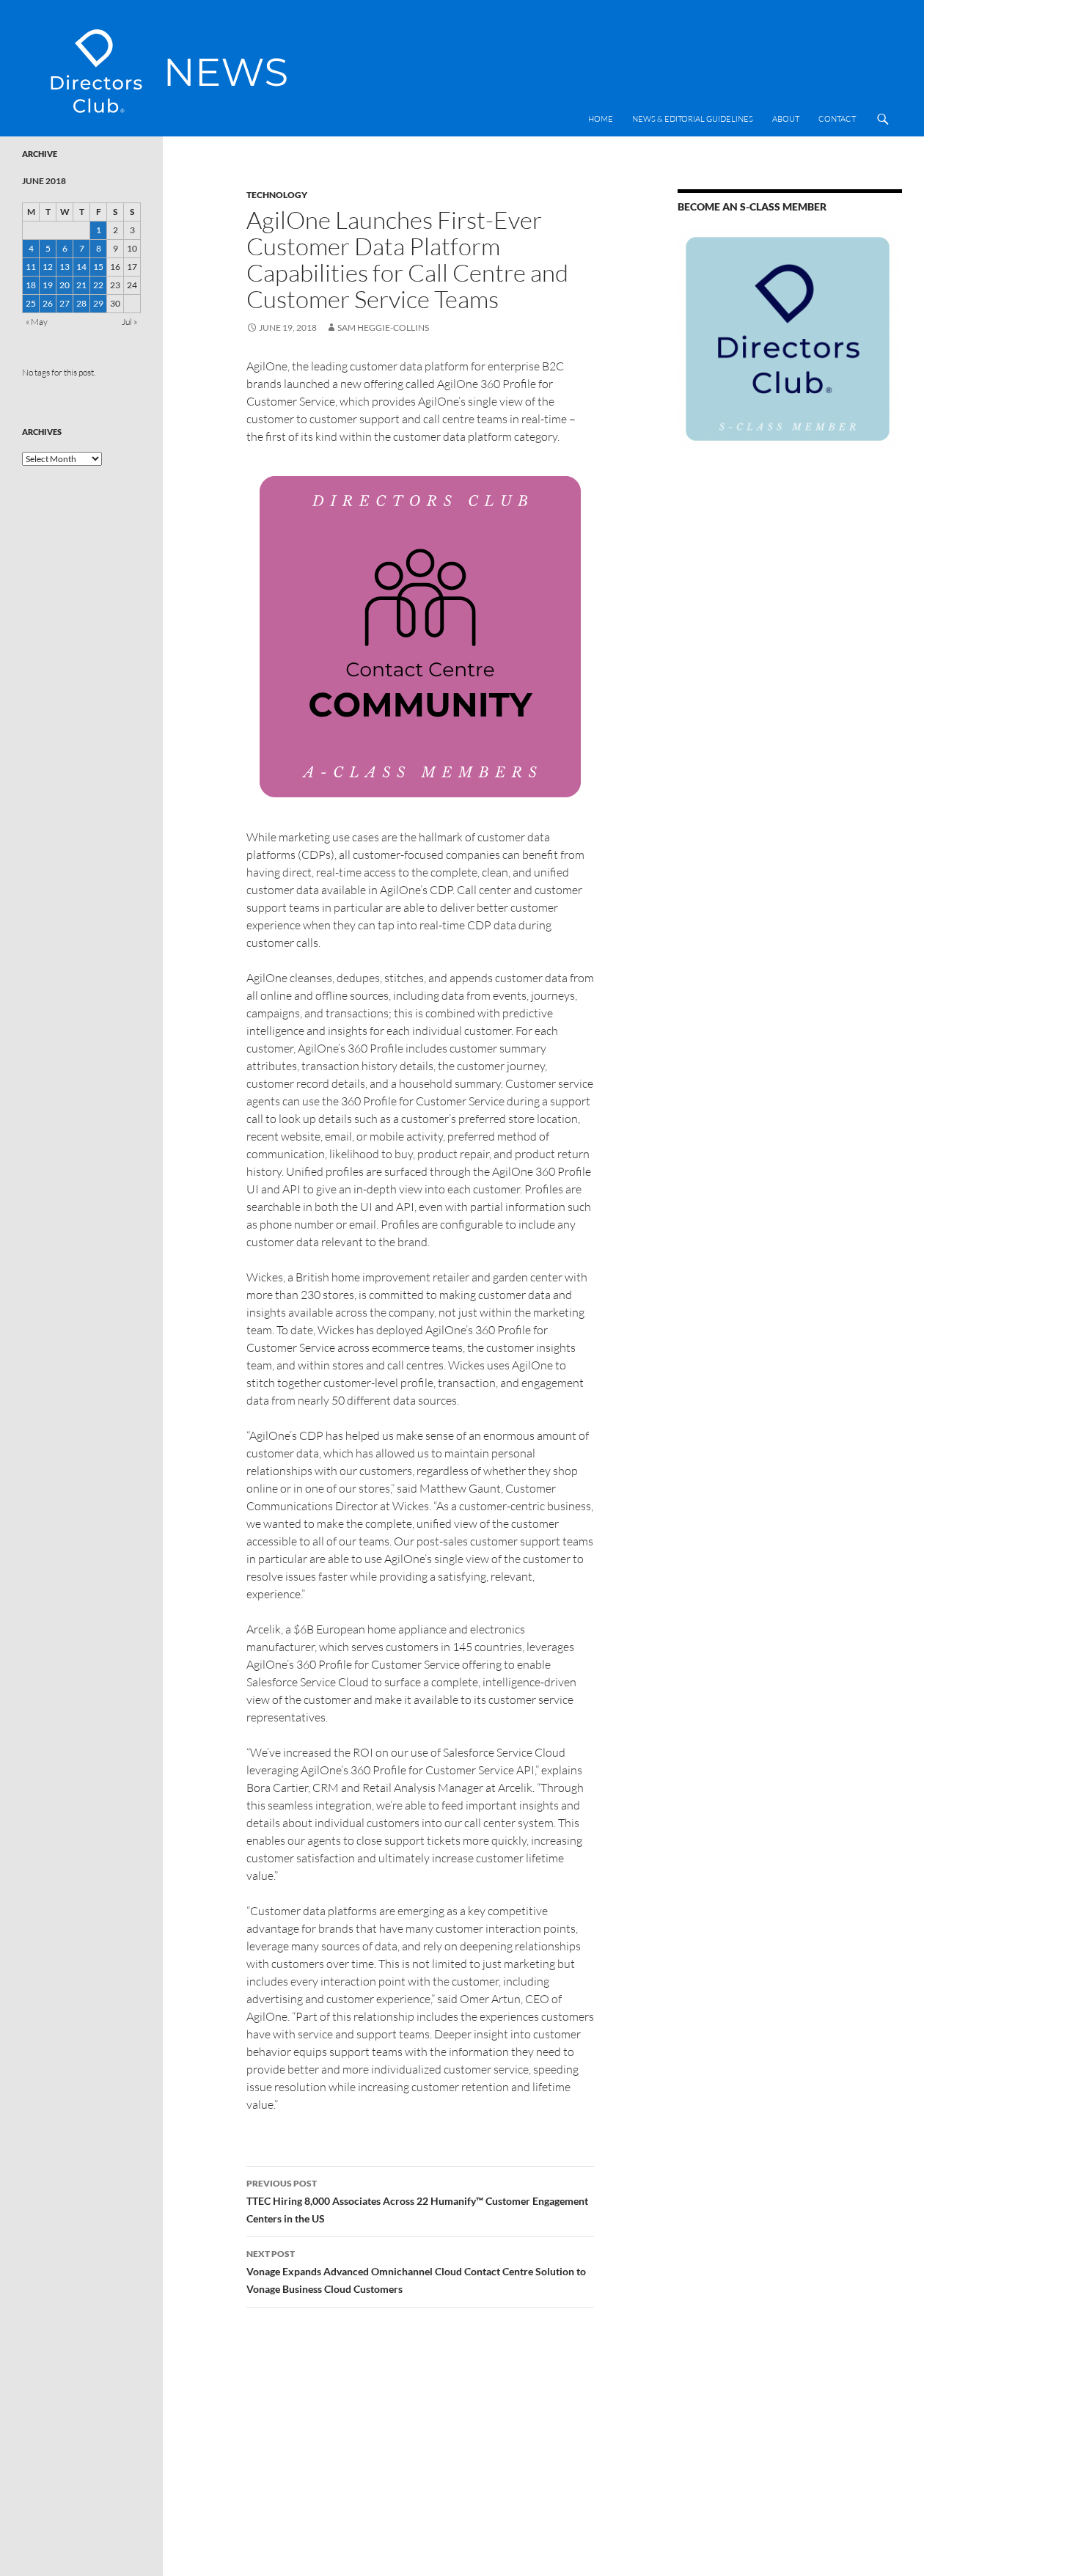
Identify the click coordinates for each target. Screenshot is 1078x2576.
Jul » (129, 322)
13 (65, 267)
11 (31, 267)
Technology (277, 195)
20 (65, 285)
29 (98, 303)
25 (31, 303)
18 (31, 285)
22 (98, 285)
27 (65, 303)
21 (81, 285)
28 (81, 303)
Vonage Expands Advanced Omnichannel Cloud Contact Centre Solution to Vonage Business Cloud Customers (416, 2272)
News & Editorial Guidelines (693, 119)
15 (98, 267)
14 (81, 267)
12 (48, 267)
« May (37, 322)
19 (48, 285)
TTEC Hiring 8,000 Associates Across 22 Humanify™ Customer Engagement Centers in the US (417, 2201)
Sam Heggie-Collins (383, 328)
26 (48, 303)
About (786, 119)
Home (601, 119)
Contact (837, 119)
